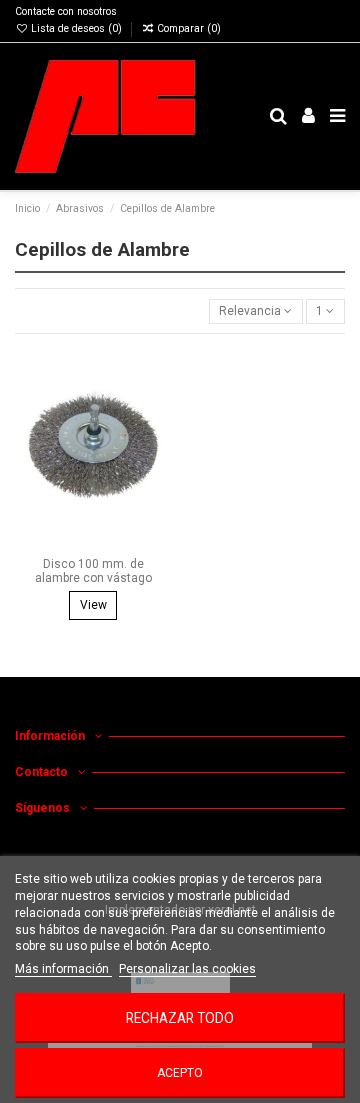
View (93, 605)
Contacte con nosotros (66, 11)
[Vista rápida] (157, 440)
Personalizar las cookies (187, 969)
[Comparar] (157, 407)
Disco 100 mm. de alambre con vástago (93, 571)
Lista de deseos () (76, 28)
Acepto (180, 1073)
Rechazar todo (180, 1018)
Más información (63, 969)
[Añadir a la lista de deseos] (157, 374)
